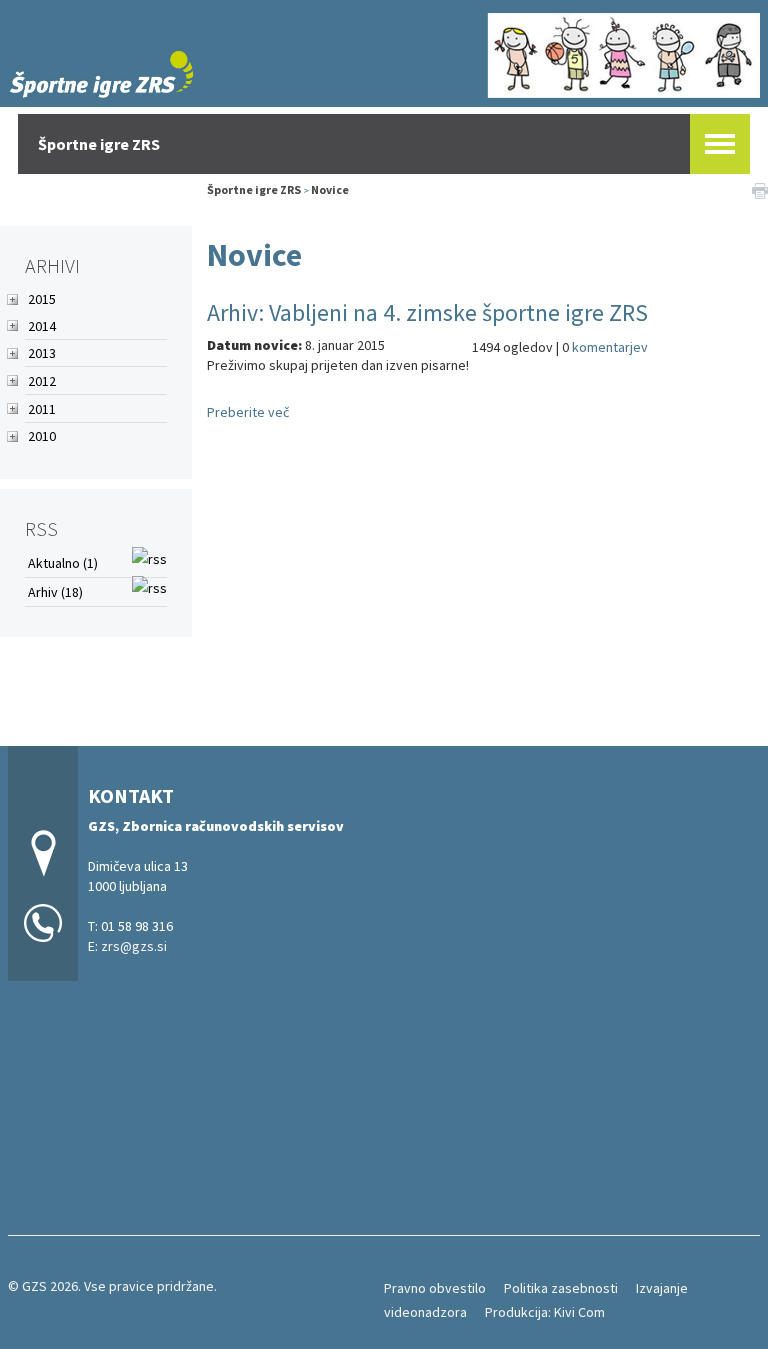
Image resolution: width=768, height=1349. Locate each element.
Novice (330, 189)
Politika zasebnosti (561, 1288)
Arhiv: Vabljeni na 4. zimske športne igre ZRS (427, 312)
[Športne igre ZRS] (384, 51)
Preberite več (248, 412)
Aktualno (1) (63, 563)
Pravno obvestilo (435, 1288)
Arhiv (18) (55, 592)
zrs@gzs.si (134, 946)
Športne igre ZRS (254, 189)
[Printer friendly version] (760, 190)
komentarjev (610, 347)
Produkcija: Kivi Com (545, 1312)
